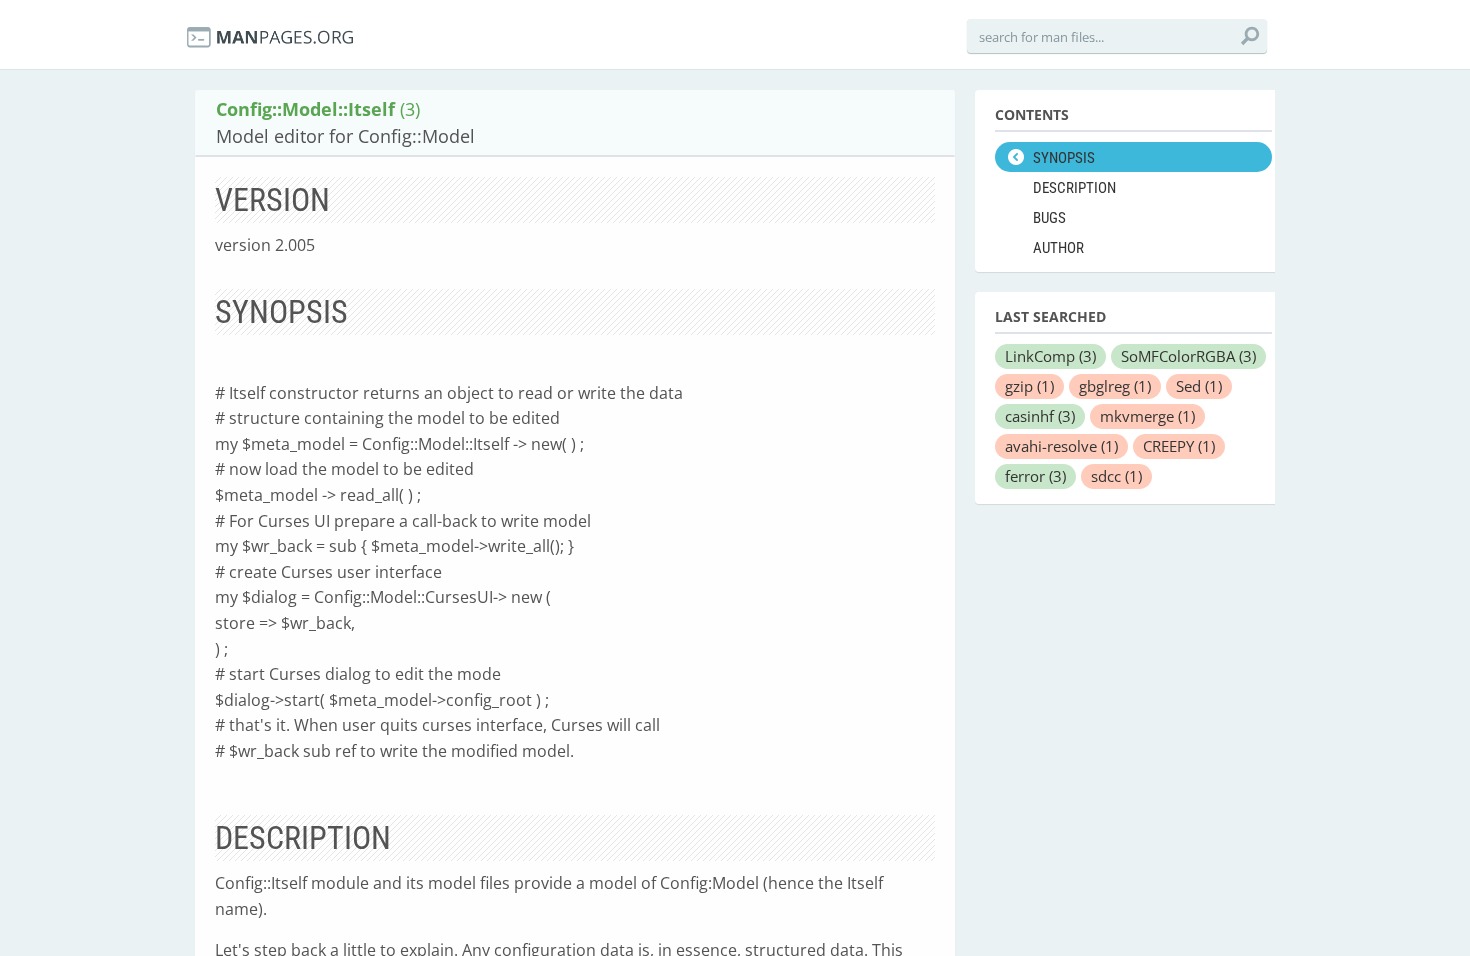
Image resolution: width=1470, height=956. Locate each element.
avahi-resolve (1061, 446)
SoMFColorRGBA (1188, 356)
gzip (1029, 386)
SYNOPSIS (1064, 158)
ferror (1035, 476)
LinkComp (1050, 356)
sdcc (1116, 476)
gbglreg (1115, 386)
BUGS (1049, 218)
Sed (1199, 386)
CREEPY (1179, 446)
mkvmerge (1147, 416)
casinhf (1040, 416)
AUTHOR (1058, 248)
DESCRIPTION (1074, 188)
